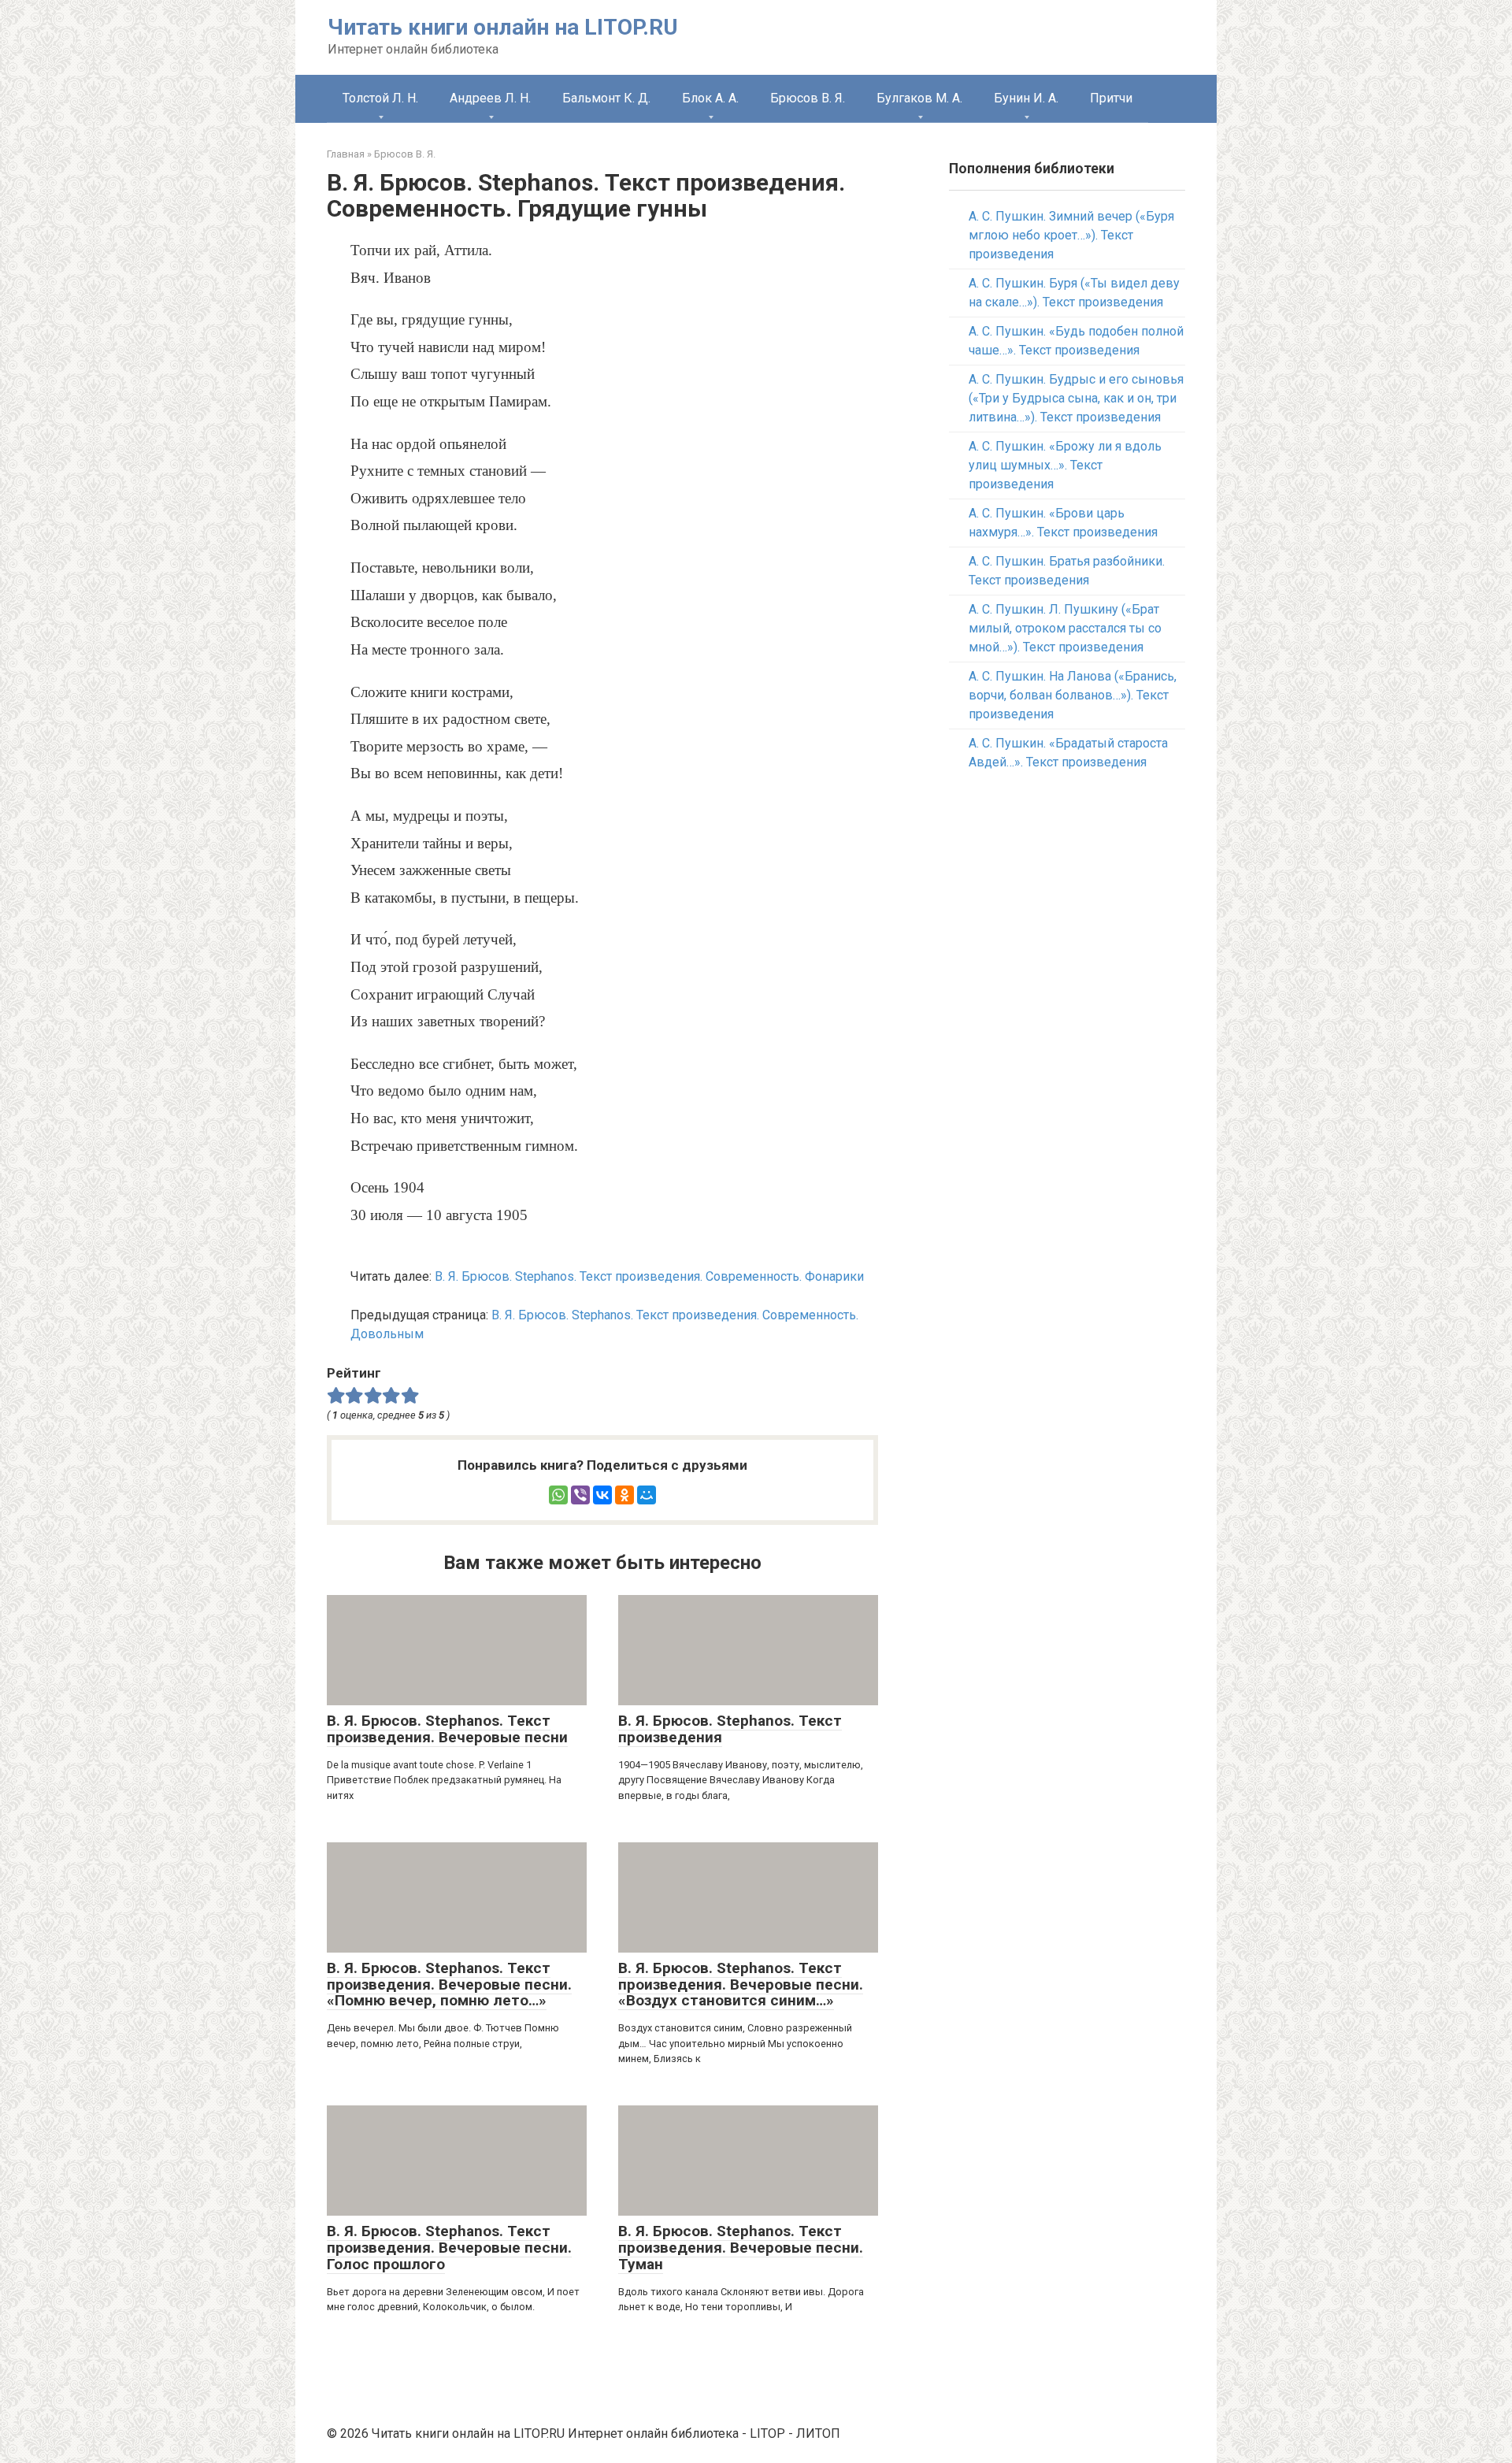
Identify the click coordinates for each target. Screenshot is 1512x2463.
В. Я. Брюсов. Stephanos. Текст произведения (730, 1729)
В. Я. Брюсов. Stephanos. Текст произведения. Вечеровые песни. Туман (741, 2248)
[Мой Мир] (647, 1495)
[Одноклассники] (624, 1495)
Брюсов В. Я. (808, 98)
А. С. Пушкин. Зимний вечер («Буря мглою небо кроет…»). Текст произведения (1071, 235)
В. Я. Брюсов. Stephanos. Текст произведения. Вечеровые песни (447, 1729)
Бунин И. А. (1026, 98)
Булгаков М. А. (919, 98)
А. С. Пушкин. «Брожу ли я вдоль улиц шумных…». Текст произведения (1065, 465)
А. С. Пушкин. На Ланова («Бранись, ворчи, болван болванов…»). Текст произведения (1073, 695)
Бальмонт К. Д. (606, 98)
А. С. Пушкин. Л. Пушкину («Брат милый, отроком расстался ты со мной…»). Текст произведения (1065, 628)
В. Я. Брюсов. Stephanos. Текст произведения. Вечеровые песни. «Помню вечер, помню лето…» (449, 1984)
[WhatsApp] (558, 1495)
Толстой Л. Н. (380, 98)
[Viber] (580, 1495)
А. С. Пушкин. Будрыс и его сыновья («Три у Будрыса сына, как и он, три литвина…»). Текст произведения (1076, 398)
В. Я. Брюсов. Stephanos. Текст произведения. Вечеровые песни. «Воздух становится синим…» (741, 1984)
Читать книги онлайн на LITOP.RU (503, 27)
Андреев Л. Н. (490, 98)
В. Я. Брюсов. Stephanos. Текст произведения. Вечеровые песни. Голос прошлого (449, 2248)
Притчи (1111, 98)
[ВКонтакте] (602, 1495)
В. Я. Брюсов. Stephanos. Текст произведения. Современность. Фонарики (649, 1276)
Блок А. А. (710, 98)
